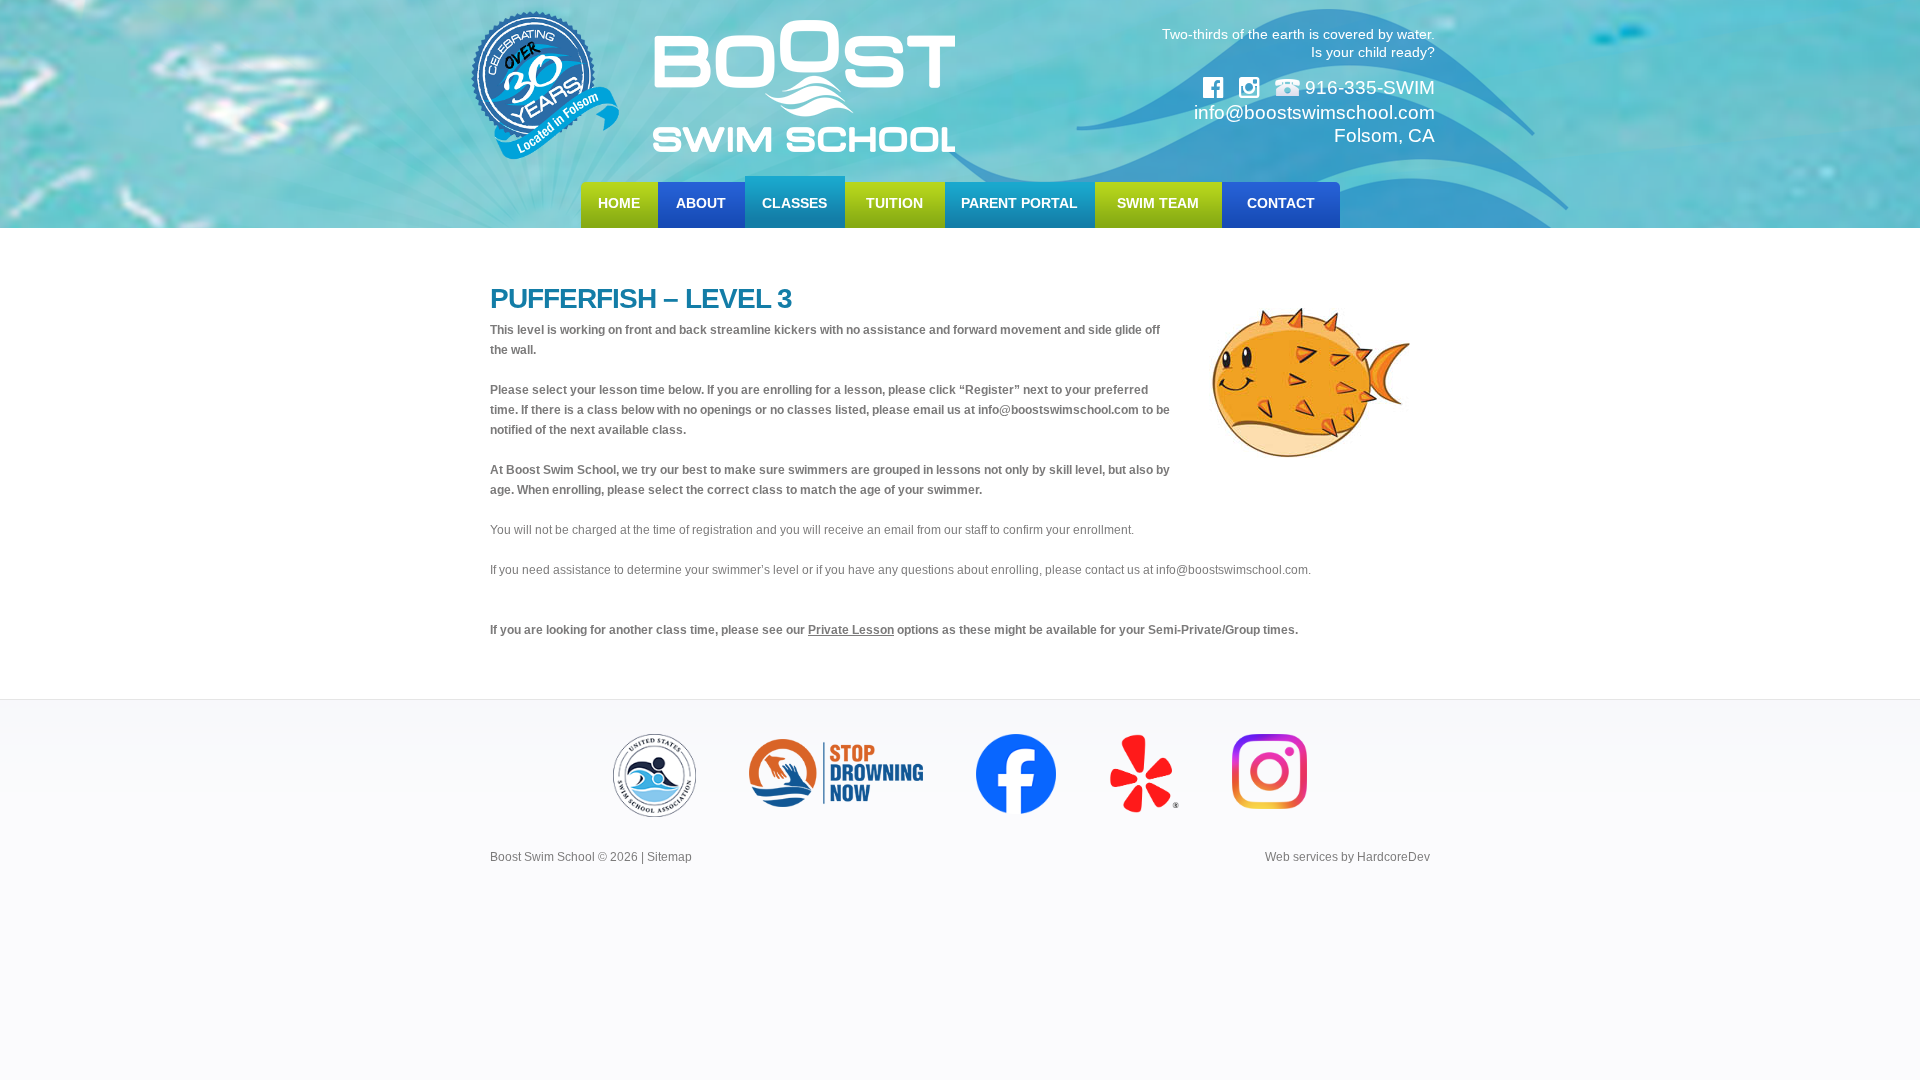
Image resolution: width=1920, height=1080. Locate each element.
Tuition (894, 203)
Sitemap (669, 857)
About (701, 203)
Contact (1281, 203)
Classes (794, 203)
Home (619, 203)
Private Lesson (851, 630)
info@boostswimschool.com (1058, 410)
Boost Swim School (804, 86)
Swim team (1158, 203)
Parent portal (1019, 203)
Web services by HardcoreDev (1347, 857)
